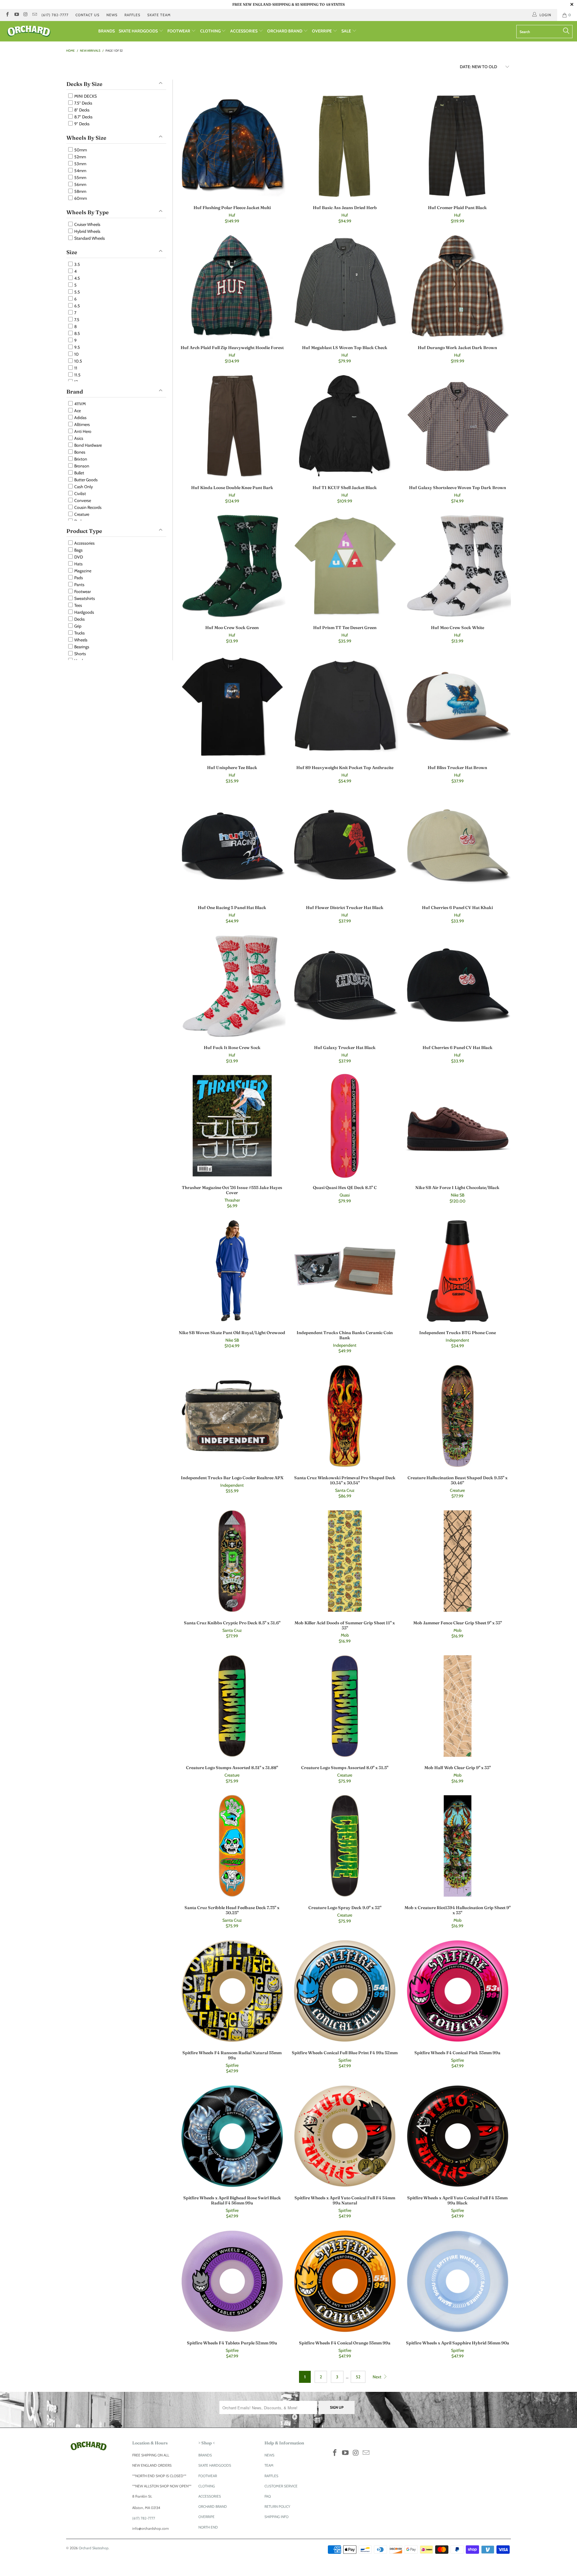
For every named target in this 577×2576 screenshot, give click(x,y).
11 (75, 368)
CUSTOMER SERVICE (281, 2486)
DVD (78, 557)
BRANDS (107, 31)
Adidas (80, 418)
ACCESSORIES (244, 31)
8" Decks (81, 110)
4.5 (77, 278)
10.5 (78, 361)
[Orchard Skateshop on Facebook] (7, 15)
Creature (81, 514)
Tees (78, 605)
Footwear (82, 592)
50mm (80, 150)
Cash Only (83, 487)
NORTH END (208, 2527)
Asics (78, 438)
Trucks (79, 633)
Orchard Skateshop (94, 2548)
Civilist (80, 494)
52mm (80, 157)
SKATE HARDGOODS (139, 31)
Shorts (80, 654)
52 (358, 2377)
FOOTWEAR (179, 31)
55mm (80, 178)
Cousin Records (87, 507)
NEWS (112, 15)
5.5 (77, 292)
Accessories (84, 543)
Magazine (82, 571)
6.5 (77, 306)
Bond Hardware (88, 445)
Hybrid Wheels (87, 231)
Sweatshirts (84, 598)
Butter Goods (85, 480)
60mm (80, 198)
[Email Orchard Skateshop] (34, 15)
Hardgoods (84, 612)
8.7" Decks (83, 117)
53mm (80, 164)
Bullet (79, 473)
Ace (77, 411)
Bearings (81, 647)
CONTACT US (87, 15)
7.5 (76, 320)
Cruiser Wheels (87, 224)
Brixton (80, 459)
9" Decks (81, 124)
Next (377, 2377)
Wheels (80, 640)
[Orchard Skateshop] (49, 31)
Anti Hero (82, 431)
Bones (79, 452)
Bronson (81, 466)
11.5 (77, 375)
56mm (80, 184)
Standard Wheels (89, 238)
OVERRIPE (322, 31)
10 (76, 354)
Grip (77, 626)
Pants (79, 585)
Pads (78, 578)
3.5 (77, 264)
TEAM (269, 2465)
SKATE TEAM (159, 15)
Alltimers (82, 424)
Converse (82, 500)
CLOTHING (211, 31)
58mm (80, 191)
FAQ (268, 2496)
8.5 (77, 333)
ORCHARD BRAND (285, 31)
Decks (79, 619)
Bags (78, 550)
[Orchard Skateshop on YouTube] (16, 15)
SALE (347, 31)
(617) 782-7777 (55, 15)
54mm (80, 171)
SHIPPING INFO (276, 2517)
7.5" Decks (83, 103)
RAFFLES (132, 15)
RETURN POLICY (277, 2506)
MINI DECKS (85, 96)
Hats (78, 564)
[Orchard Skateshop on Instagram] (25, 15)
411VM (79, 404)
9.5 (77, 347)
